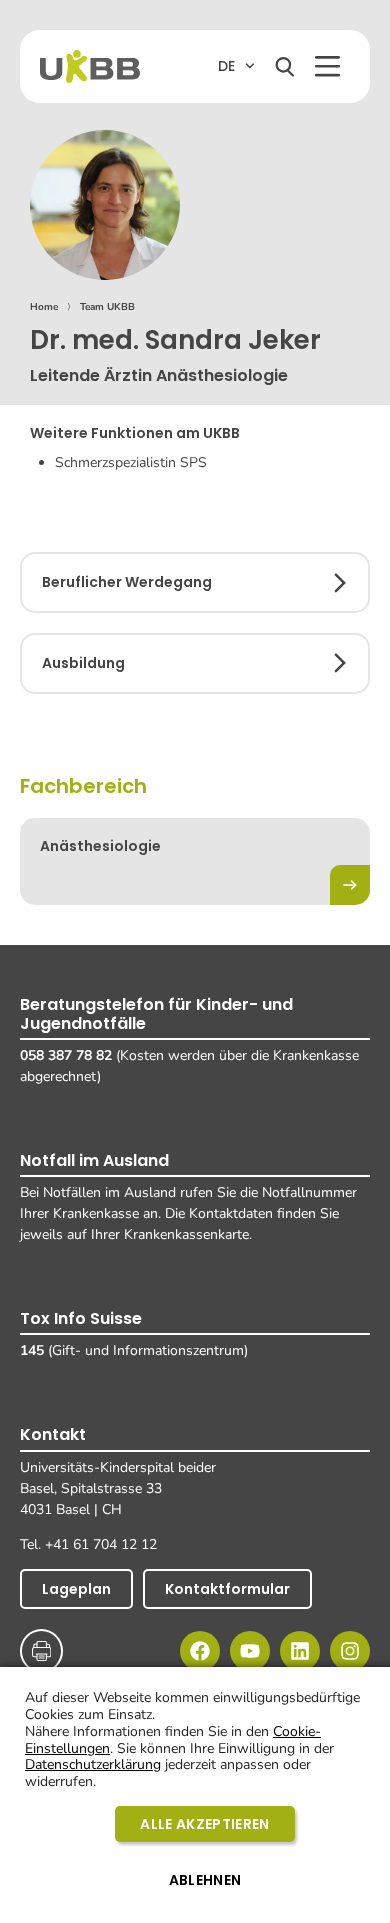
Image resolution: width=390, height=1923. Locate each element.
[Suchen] (285, 67)
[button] (327, 66)
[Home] (90, 66)
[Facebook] (200, 1651)
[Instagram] (350, 1651)
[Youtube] (250, 1651)
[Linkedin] (300, 1651)
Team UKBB (107, 307)
